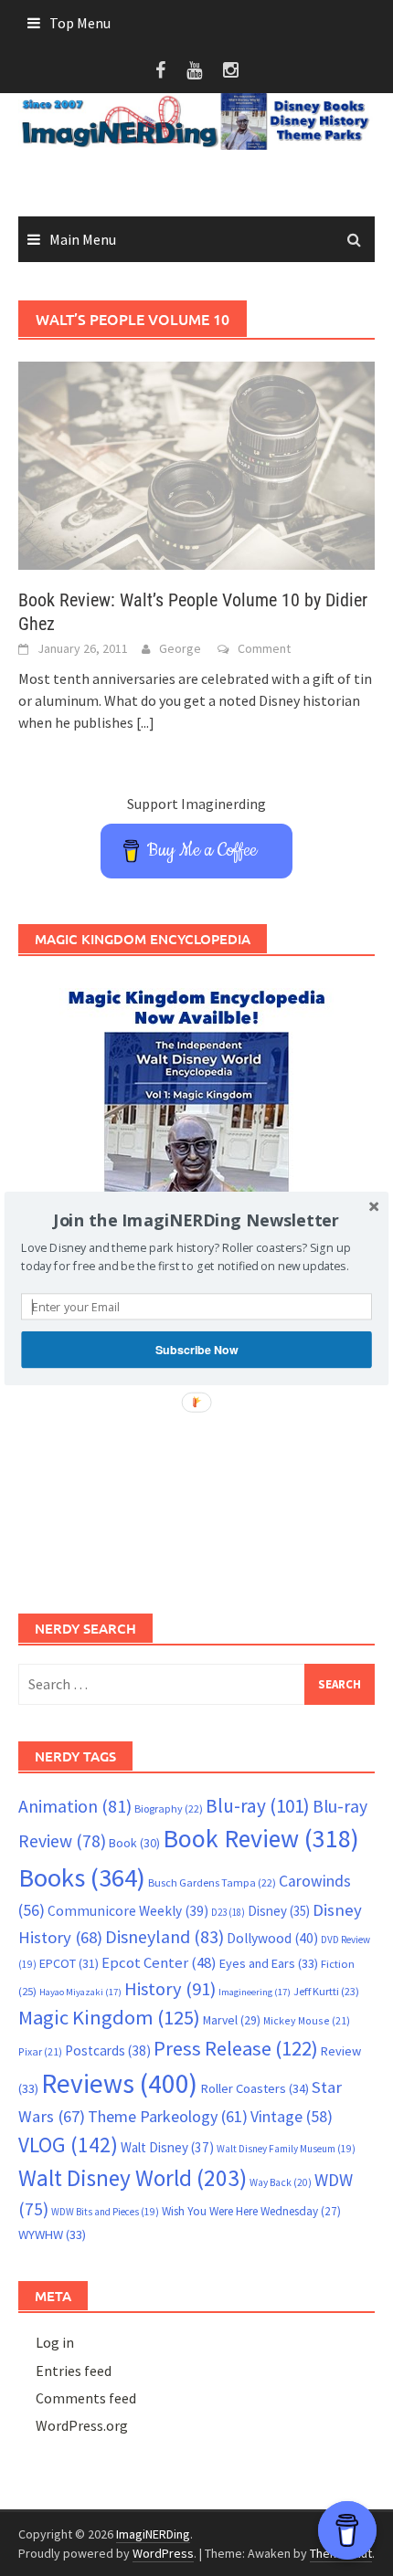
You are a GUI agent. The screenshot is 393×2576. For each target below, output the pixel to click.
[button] (196, 1220)
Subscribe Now (196, 1349)
